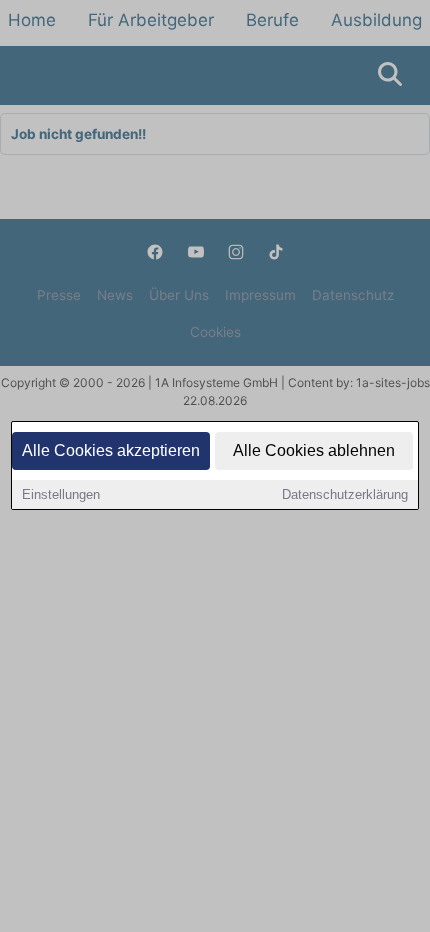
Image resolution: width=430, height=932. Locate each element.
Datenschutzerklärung (345, 494)
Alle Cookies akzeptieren (111, 450)
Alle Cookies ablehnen (314, 450)
